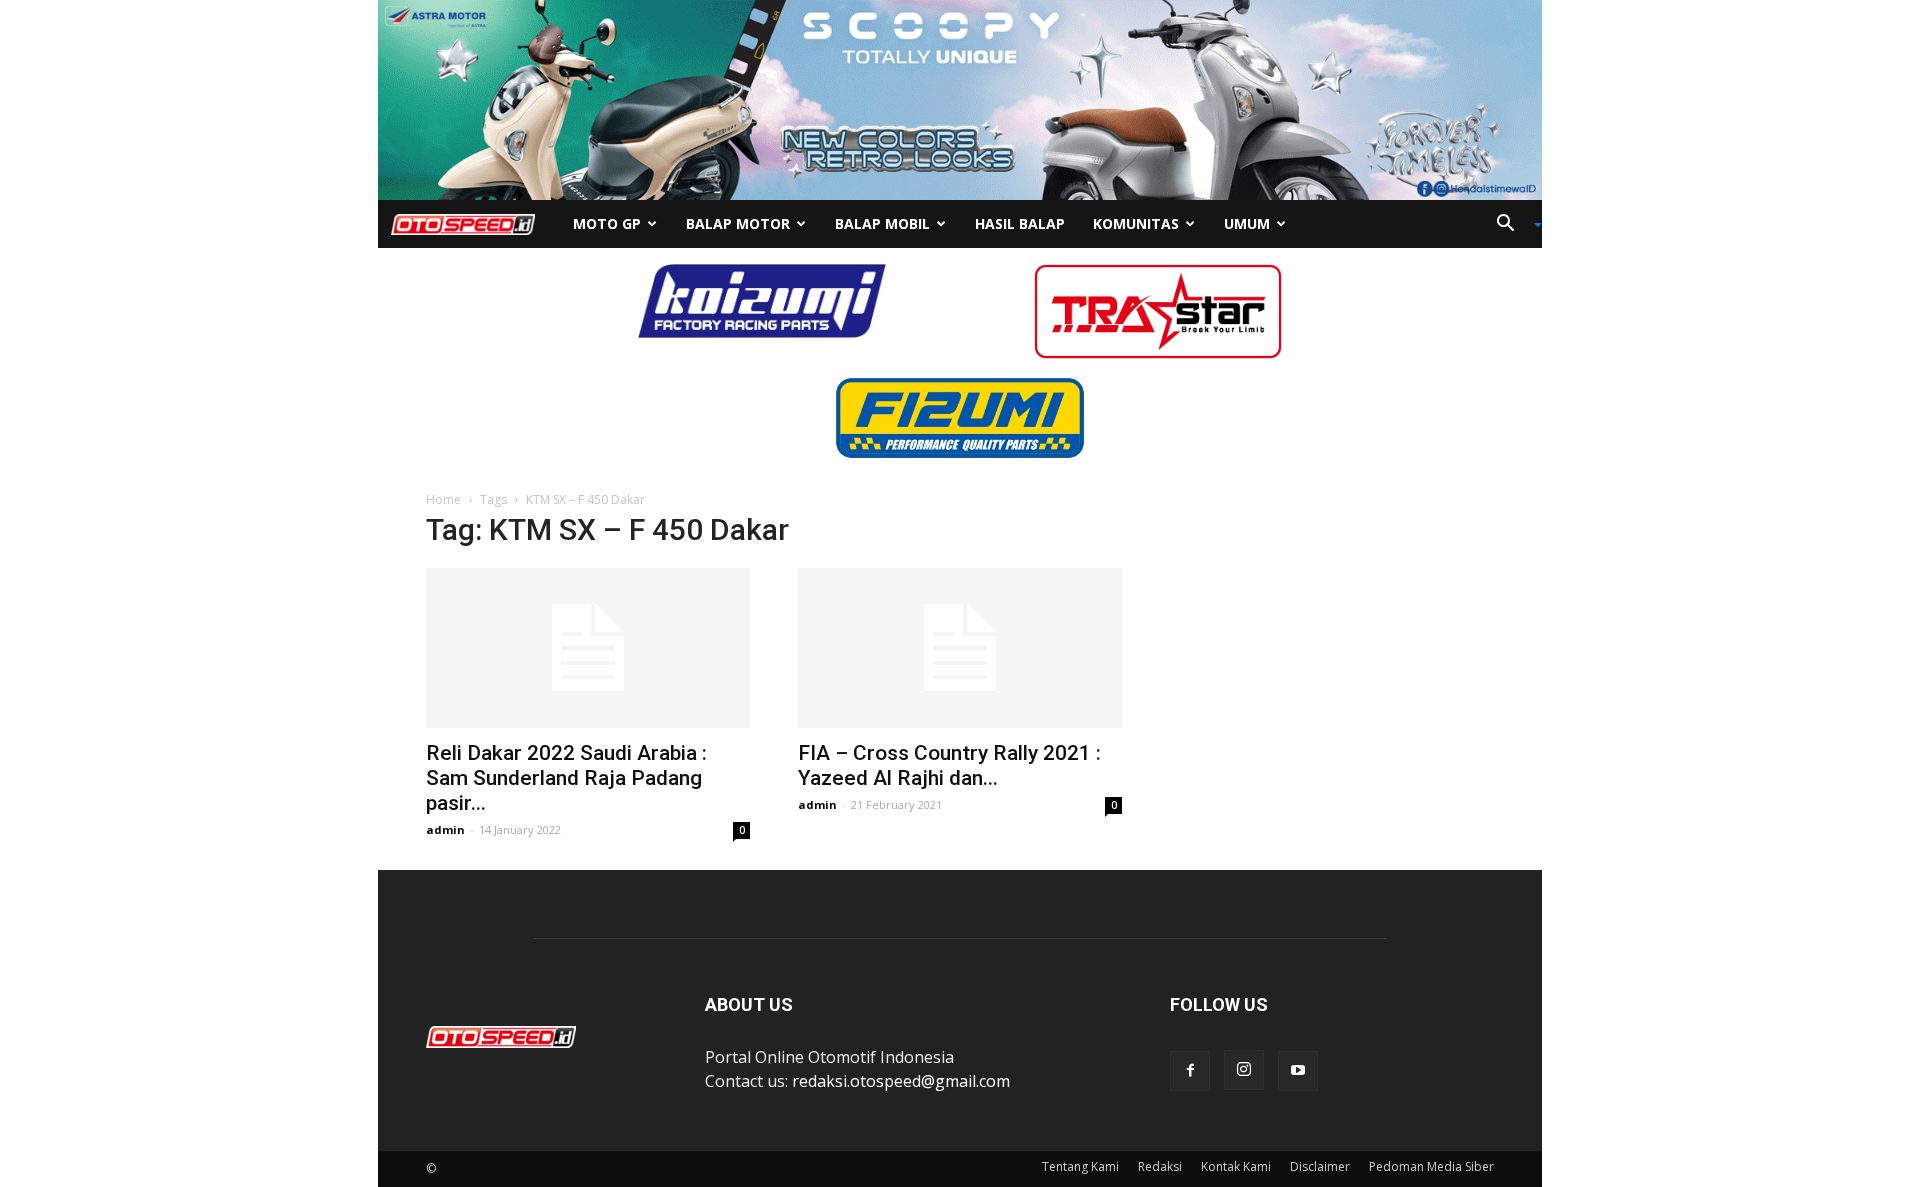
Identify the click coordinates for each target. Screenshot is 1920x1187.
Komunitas (1136, 223)
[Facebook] (1190, 1071)
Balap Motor (738, 223)
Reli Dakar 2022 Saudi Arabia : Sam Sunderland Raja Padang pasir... (566, 778)
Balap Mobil (882, 223)
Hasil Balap (1020, 223)
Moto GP (607, 223)
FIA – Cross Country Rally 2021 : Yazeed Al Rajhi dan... (949, 765)
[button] (1512, 225)
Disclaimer (1320, 1166)
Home (443, 499)
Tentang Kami (1080, 1166)
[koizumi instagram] (762, 299)
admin (445, 829)
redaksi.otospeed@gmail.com (901, 1081)
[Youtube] (1298, 1071)
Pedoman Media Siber (1431, 1166)
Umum (1247, 223)
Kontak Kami (1236, 1166)
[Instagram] (1244, 1070)
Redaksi (1160, 1166)
